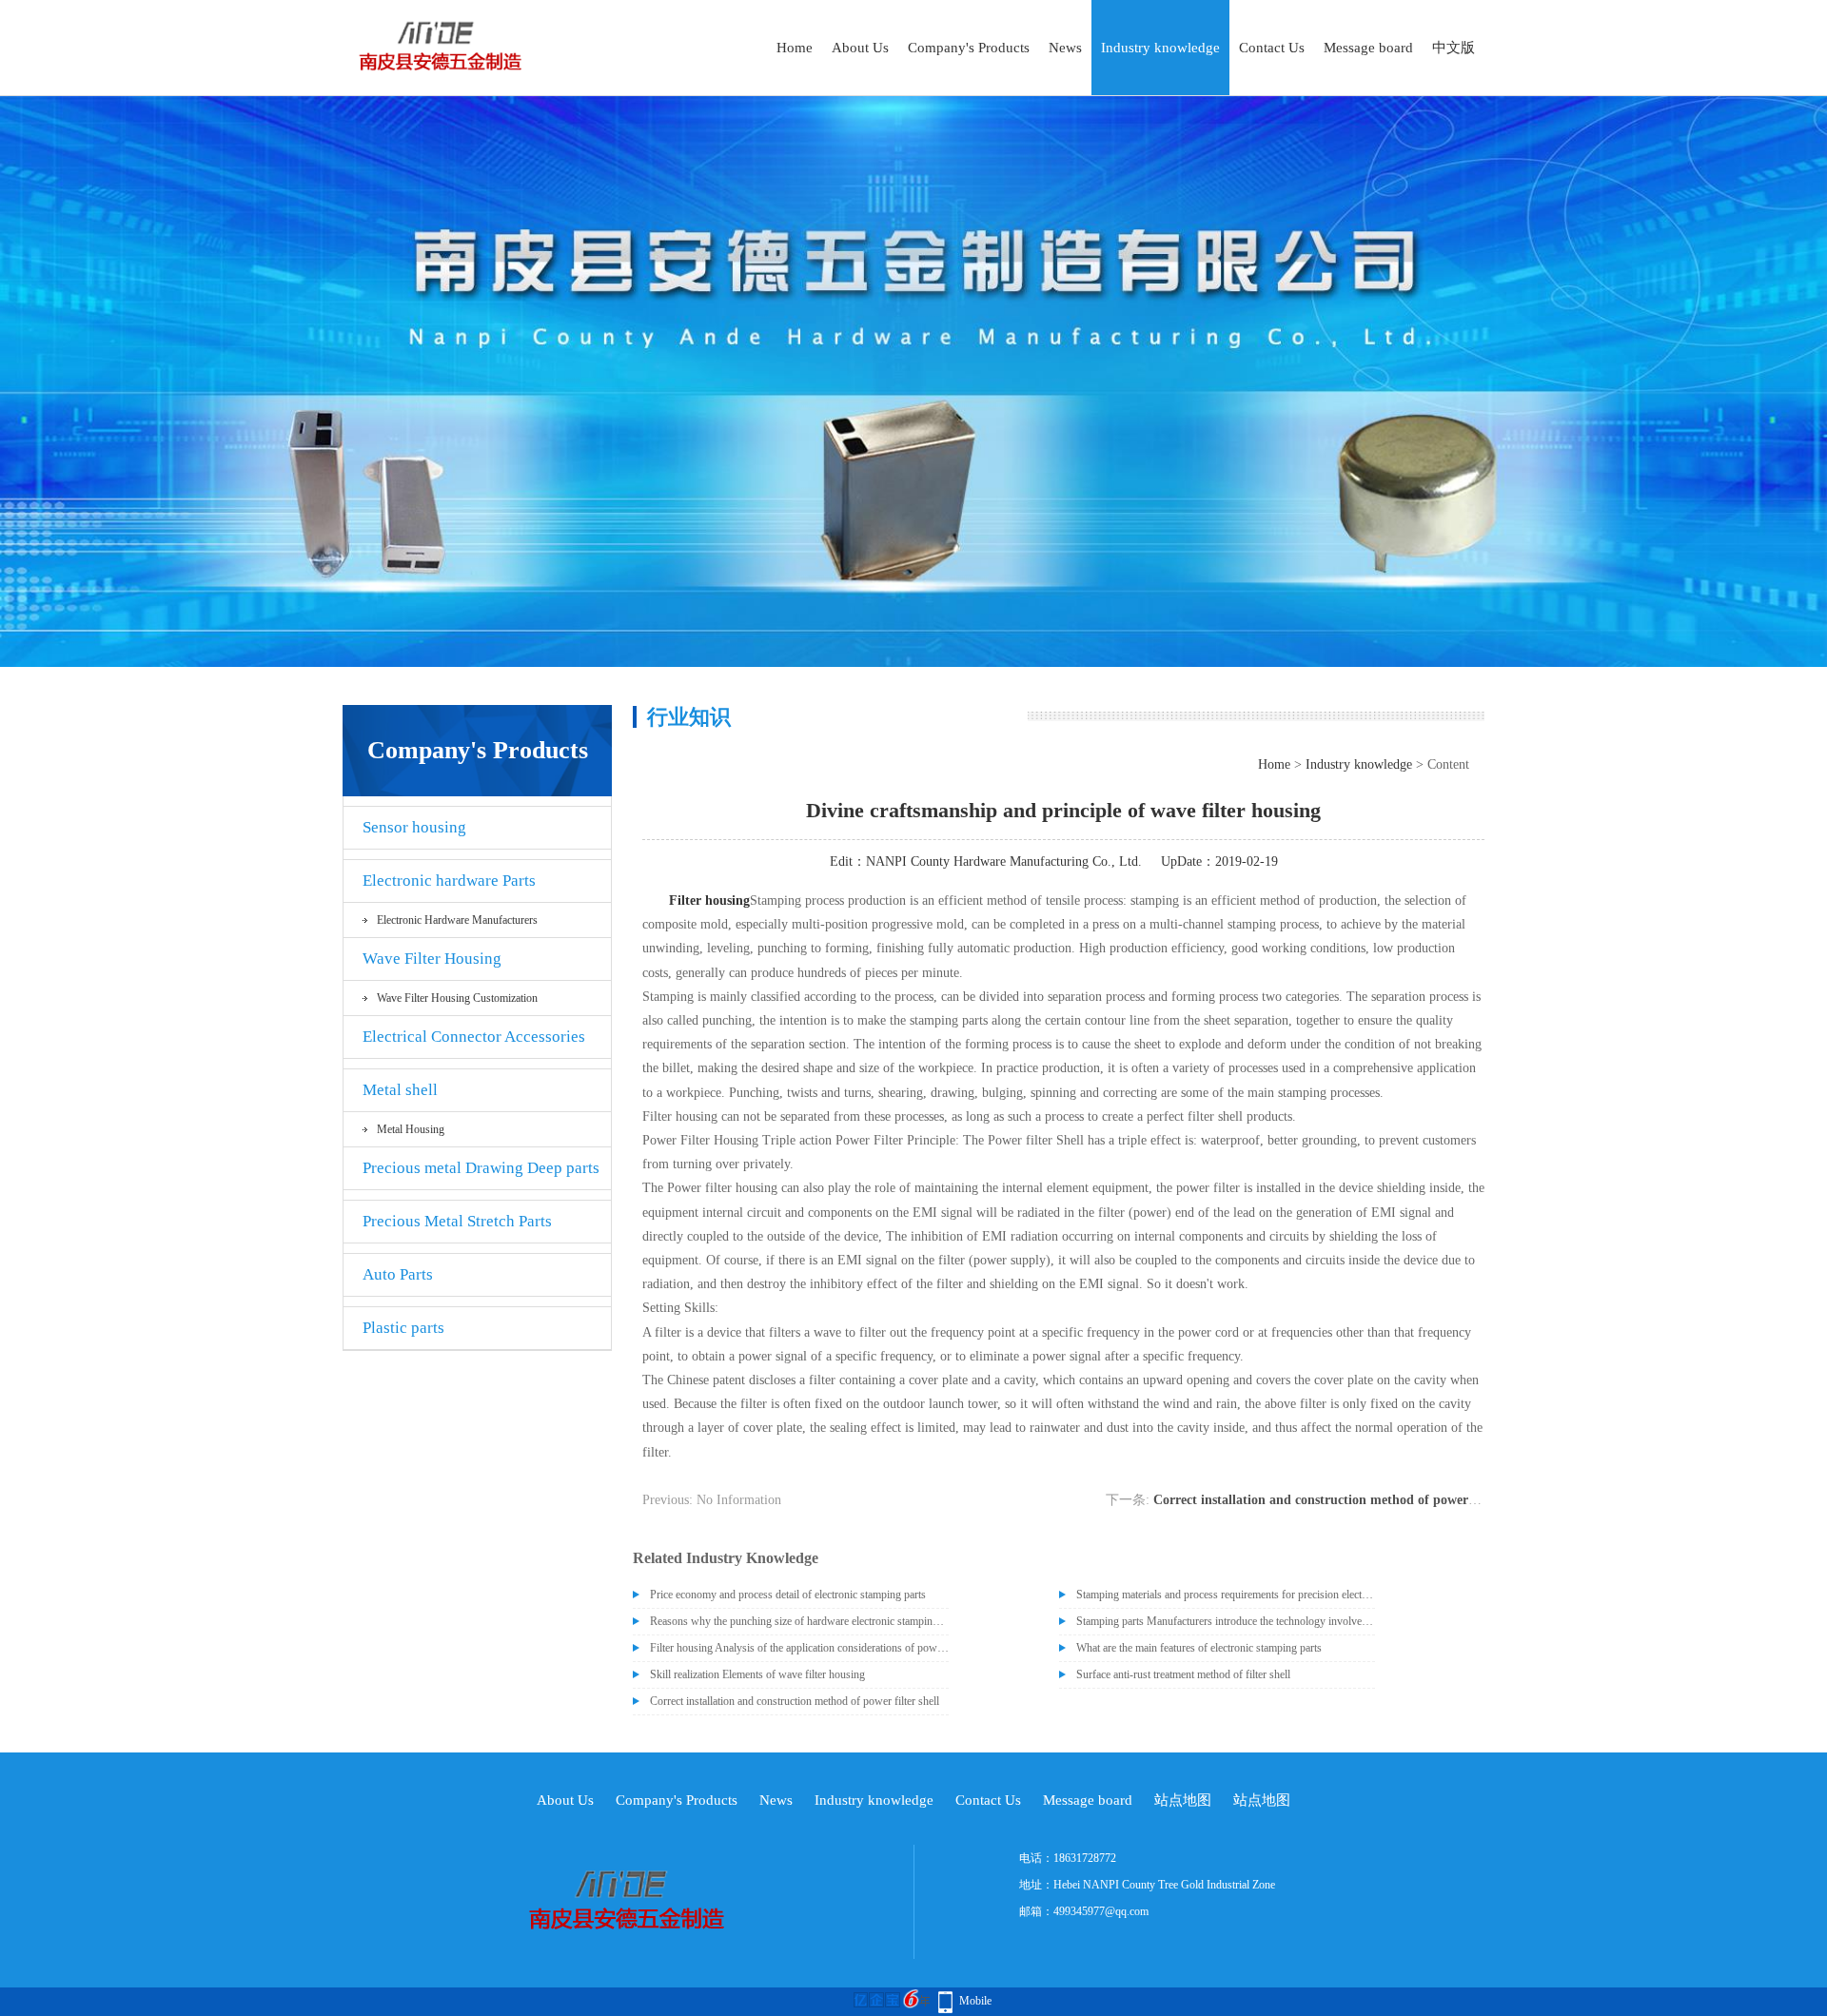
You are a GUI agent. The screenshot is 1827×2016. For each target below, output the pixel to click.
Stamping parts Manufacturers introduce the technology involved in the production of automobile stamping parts (1226, 1621)
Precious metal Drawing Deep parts (481, 1168)
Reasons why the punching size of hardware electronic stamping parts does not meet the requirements (799, 1621)
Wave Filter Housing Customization (457, 998)
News (1065, 48)
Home (795, 48)
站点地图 (1183, 1800)
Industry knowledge (1160, 48)
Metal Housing (411, 1129)
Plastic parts (403, 1328)
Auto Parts (398, 1274)
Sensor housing (414, 827)
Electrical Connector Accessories (474, 1037)
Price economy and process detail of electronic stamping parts (788, 1595)
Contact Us (1272, 48)
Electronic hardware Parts (449, 881)
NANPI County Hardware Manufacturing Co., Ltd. (1004, 861)
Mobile (975, 2001)
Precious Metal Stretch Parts (457, 1221)
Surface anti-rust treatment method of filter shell (1183, 1674)
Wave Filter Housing (432, 959)
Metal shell (400, 1090)
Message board (1368, 48)
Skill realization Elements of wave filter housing (757, 1674)
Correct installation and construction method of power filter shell (1342, 1500)
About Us (860, 48)
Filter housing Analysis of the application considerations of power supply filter (799, 1648)
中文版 (1454, 48)
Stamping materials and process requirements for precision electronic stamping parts (1226, 1595)
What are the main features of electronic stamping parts (1199, 1648)
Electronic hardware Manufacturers (457, 920)
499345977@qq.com (1101, 1911)
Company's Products (969, 48)
